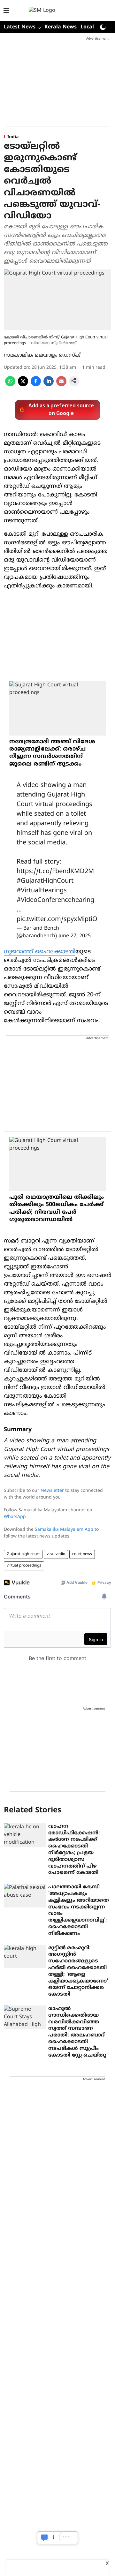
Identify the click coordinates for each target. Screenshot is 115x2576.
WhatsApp (15, 1517)
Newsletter (52, 1491)
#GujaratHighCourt (45, 881)
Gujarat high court (23, 1554)
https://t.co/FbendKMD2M (55, 872)
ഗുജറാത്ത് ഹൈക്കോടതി (40, 952)
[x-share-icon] (23, 385)
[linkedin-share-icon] (49, 385)
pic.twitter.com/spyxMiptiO (57, 920)
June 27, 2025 (75, 936)
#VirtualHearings (42, 891)
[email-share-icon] (61, 385)
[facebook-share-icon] (36, 385)
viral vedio (56, 1554)
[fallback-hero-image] (25, 1835)
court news (82, 1554)
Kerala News (61, 27)
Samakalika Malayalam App (64, 1530)
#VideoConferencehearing (55, 900)
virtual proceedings (24, 1566)
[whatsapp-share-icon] (10, 385)
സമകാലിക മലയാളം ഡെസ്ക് (42, 355)
